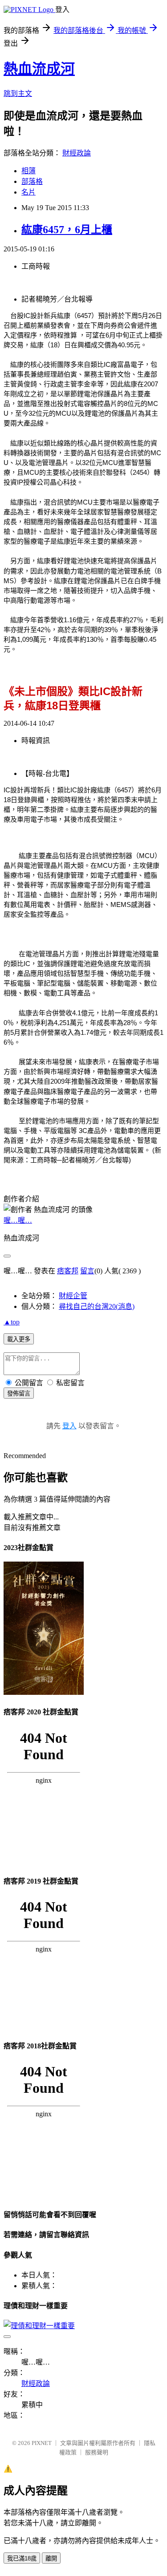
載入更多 (19, 1339)
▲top (12, 1322)
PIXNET (42, 2443)
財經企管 (73, 1296)
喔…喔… (18, 1220)
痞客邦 (68, 1271)
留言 (87, 1271)
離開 (51, 2558)
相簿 (29, 171)
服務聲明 (97, 2452)
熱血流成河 (39, 69)
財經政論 (77, 153)
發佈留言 (19, 1393)
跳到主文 (18, 93)
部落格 (32, 181)
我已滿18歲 (22, 2558)
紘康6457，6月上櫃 (67, 230)
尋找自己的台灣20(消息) (97, 1306)
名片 (29, 192)
